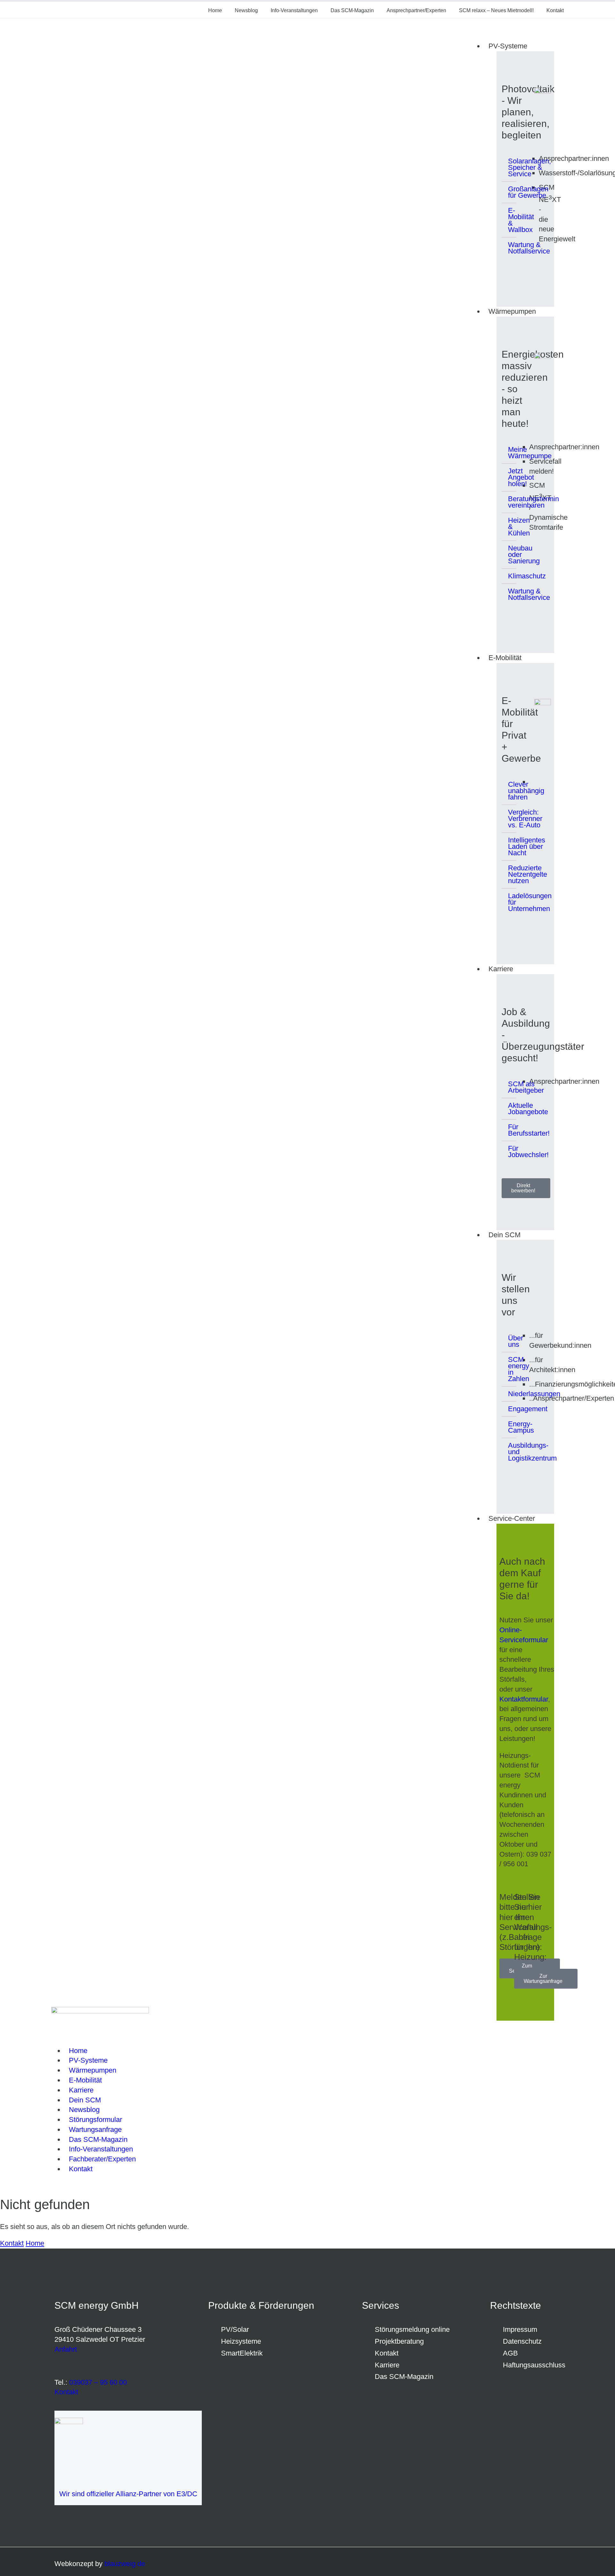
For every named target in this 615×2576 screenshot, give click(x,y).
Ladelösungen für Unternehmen (512, 902)
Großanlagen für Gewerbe (512, 192)
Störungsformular (95, 2120)
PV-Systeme (508, 46)
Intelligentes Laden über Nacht (512, 846)
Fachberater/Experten (102, 2159)
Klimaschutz (512, 576)
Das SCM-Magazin (352, 10)
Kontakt (555, 10)
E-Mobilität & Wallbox (512, 220)
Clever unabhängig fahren (512, 791)
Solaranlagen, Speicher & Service (512, 167)
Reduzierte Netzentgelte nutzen (512, 874)
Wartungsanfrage (95, 2129)
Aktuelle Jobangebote (512, 1109)
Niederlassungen (512, 1394)
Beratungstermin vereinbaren (512, 502)
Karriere (501, 969)
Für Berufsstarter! (512, 1130)
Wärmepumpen (512, 311)
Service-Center (512, 1518)
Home (215, 10)
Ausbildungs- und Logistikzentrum (512, 1452)
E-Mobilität (505, 658)
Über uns (512, 1341)
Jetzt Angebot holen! (512, 477)
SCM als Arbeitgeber (512, 1087)
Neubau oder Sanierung (512, 555)
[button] (517, 30)
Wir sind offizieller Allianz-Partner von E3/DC (128, 2494)
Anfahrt (66, 2349)
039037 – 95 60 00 (98, 2382)
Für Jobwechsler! (512, 1151)
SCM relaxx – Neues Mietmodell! (496, 10)
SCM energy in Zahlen (512, 1369)
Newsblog (246, 10)
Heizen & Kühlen (512, 527)
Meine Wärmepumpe (512, 453)
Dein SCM (504, 1235)
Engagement (512, 1409)
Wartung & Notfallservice (512, 248)
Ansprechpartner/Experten (416, 10)
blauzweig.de (125, 2564)
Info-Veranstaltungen (294, 10)
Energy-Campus (512, 1427)
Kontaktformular (524, 1699)
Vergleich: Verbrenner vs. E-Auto (512, 819)
